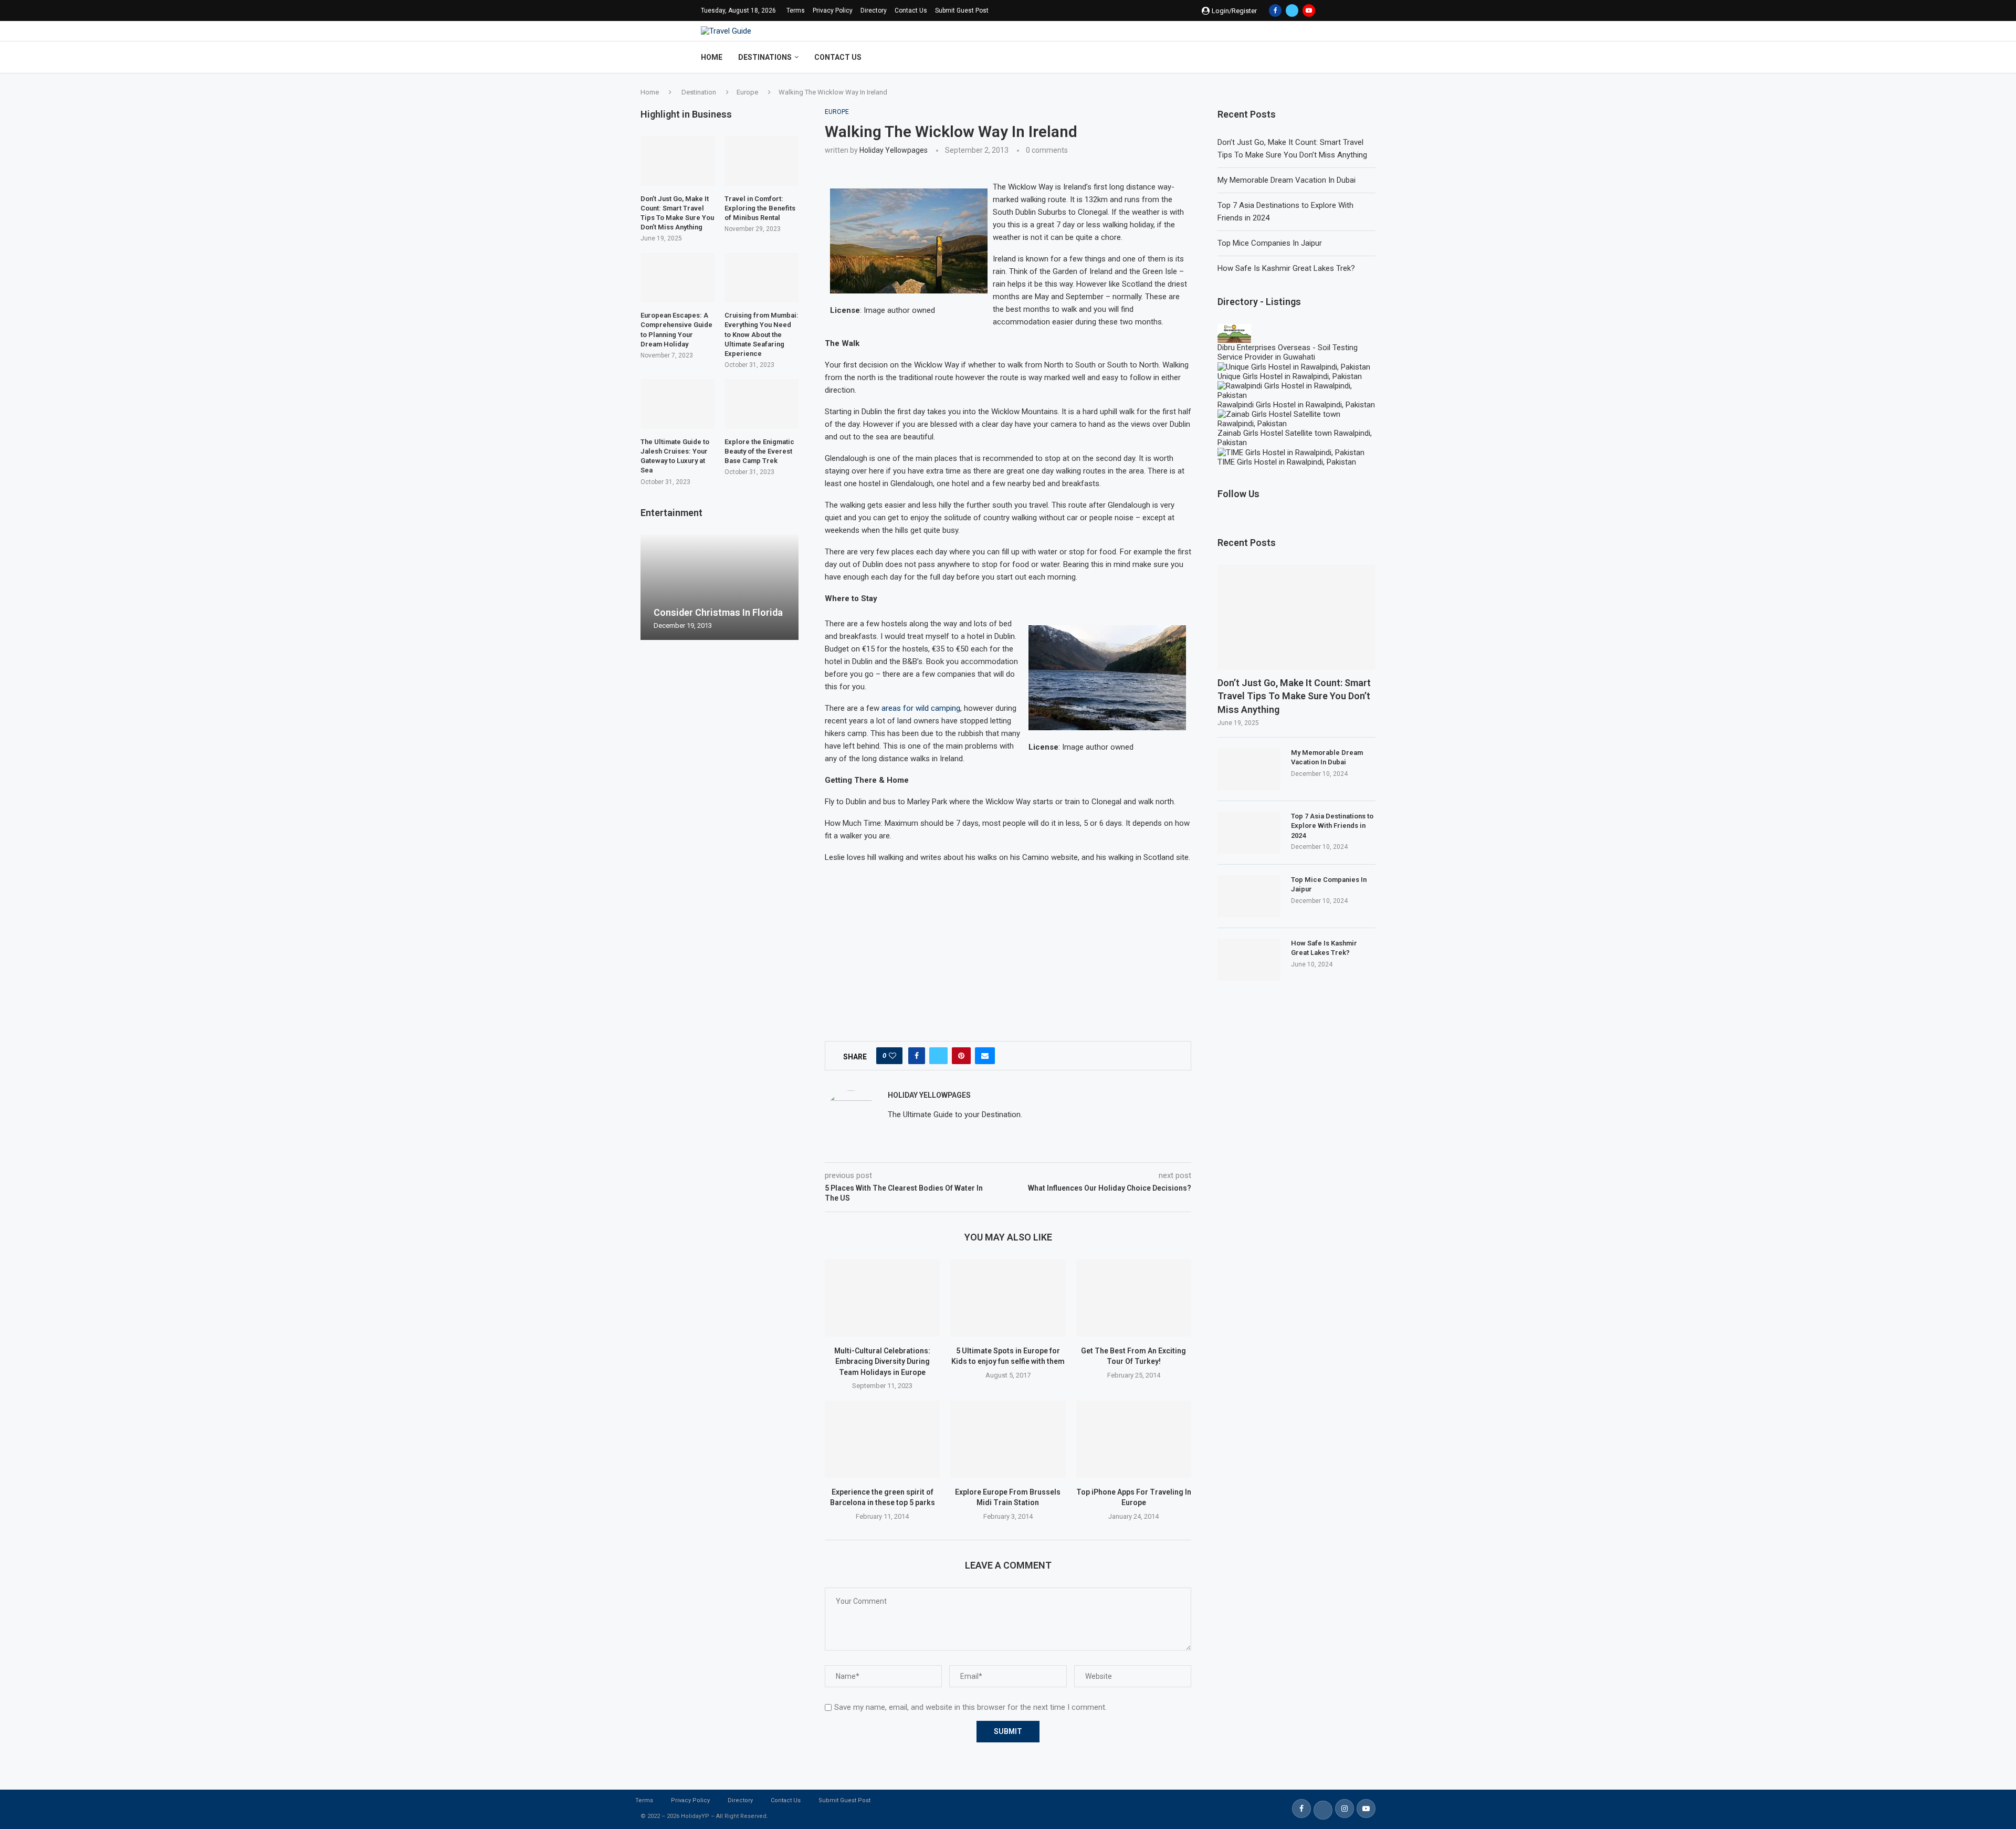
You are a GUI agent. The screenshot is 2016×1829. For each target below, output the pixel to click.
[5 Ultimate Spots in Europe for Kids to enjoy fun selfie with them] (1008, 1298)
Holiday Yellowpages (894, 150)
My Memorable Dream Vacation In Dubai (1287, 180)
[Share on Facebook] (917, 1056)
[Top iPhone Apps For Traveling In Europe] (1134, 1439)
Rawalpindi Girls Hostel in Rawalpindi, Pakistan (1296, 405)
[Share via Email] (985, 1056)
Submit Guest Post (962, 10)
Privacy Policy (833, 10)
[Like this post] (892, 1056)
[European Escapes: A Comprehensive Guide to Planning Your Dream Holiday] (678, 278)
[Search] (1310, 57)
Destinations (765, 57)
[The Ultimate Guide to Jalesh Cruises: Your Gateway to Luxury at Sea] (678, 404)
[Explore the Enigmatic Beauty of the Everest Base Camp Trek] (762, 404)
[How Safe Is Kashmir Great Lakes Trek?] (1249, 960)
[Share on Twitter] (938, 1056)
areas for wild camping (921, 708)
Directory (874, 10)
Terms (796, 10)
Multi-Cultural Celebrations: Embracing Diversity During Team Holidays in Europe (882, 1362)
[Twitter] (1292, 10)
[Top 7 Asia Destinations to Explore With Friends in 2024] (1249, 833)
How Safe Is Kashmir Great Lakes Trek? (1286, 268)
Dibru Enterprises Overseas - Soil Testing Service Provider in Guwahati (1288, 352)
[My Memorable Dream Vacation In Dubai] (1249, 769)
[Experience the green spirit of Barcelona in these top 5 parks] (882, 1439)
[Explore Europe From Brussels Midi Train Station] (1008, 1439)
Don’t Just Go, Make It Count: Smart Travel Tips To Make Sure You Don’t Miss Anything (1294, 696)
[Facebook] (1275, 10)
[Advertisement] (1008, 946)
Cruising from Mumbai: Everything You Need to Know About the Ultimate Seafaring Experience (762, 334)
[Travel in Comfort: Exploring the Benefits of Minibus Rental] (762, 161)
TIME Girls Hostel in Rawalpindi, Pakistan (1287, 462)
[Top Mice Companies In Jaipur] (1249, 896)
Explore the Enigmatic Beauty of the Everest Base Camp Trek (759, 451)
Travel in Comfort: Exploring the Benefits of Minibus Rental (760, 208)
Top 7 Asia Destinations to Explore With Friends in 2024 (1332, 826)
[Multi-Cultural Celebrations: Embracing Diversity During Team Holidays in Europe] (882, 1298)
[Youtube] (1309, 10)
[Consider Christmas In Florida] (720, 587)
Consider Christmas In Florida (718, 612)
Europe (747, 92)
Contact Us (911, 10)
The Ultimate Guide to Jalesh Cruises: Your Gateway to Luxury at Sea (675, 456)
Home (712, 57)
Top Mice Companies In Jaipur (1270, 243)
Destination (699, 92)
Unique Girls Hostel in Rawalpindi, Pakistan (1290, 376)
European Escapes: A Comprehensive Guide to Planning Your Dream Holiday (676, 330)
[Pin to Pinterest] (961, 1056)
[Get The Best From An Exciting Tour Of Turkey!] (1134, 1298)
